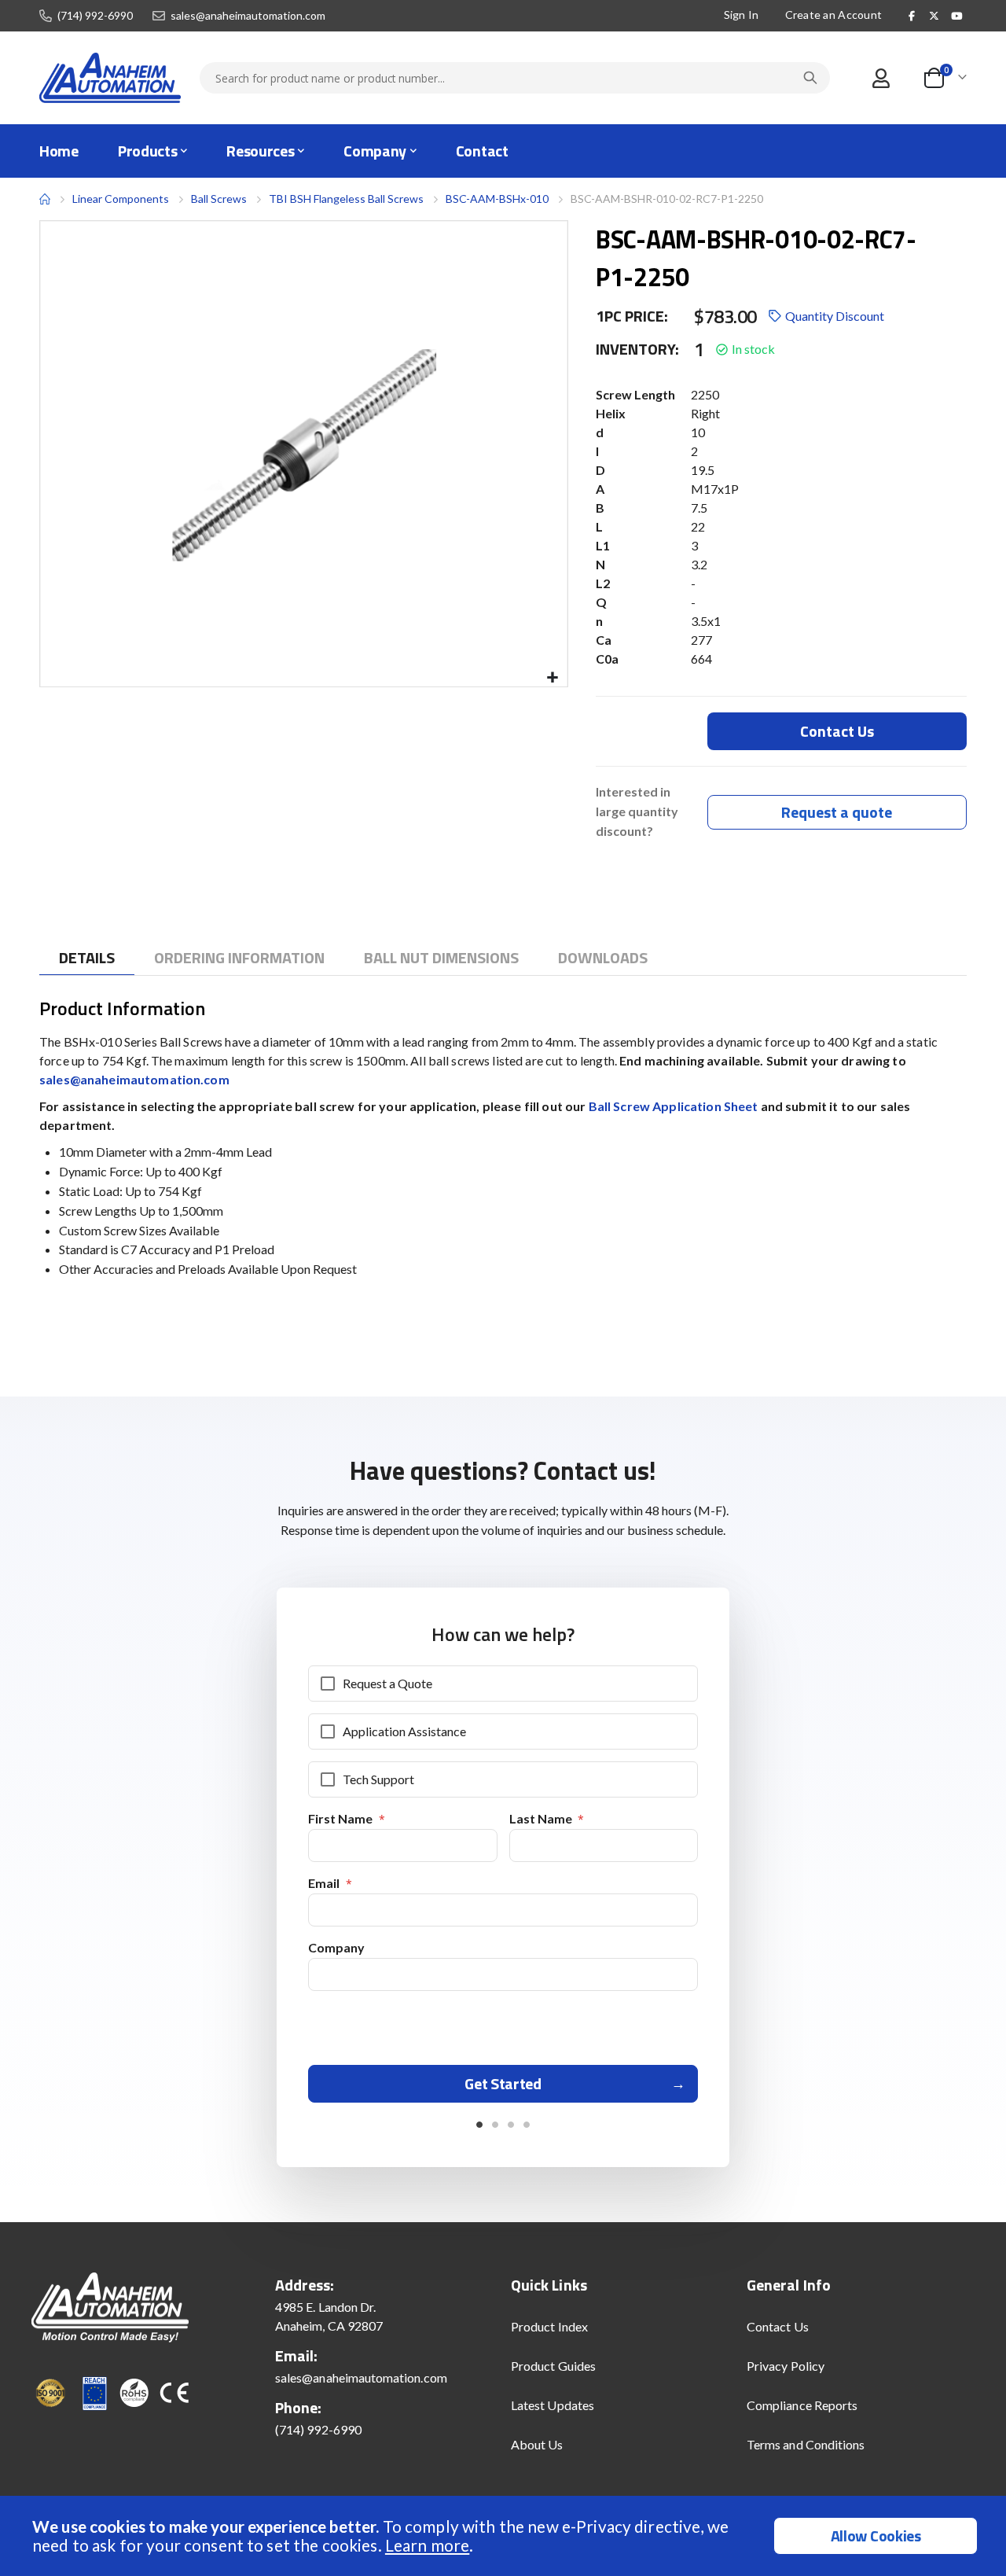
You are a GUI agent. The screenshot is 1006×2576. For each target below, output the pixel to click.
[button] (553, 678)
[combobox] (515, 78)
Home (45, 199)
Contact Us (778, 2326)
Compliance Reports (802, 2405)
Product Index (549, 2326)
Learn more (427, 2545)
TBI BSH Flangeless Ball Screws (346, 199)
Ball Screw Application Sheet (674, 1106)
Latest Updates (553, 2405)
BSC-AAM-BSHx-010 (497, 199)
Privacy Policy (786, 2366)
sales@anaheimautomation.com (248, 16)
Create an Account (834, 15)
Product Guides (553, 2366)
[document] (505, 2536)
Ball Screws (219, 199)
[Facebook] (912, 16)
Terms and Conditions (806, 2444)
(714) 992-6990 (95, 16)
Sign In (742, 15)
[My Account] (881, 78)
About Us (537, 2444)
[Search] (810, 78)
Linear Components (121, 199)
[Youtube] (956, 16)
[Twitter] (934, 16)
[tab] (87, 958)
